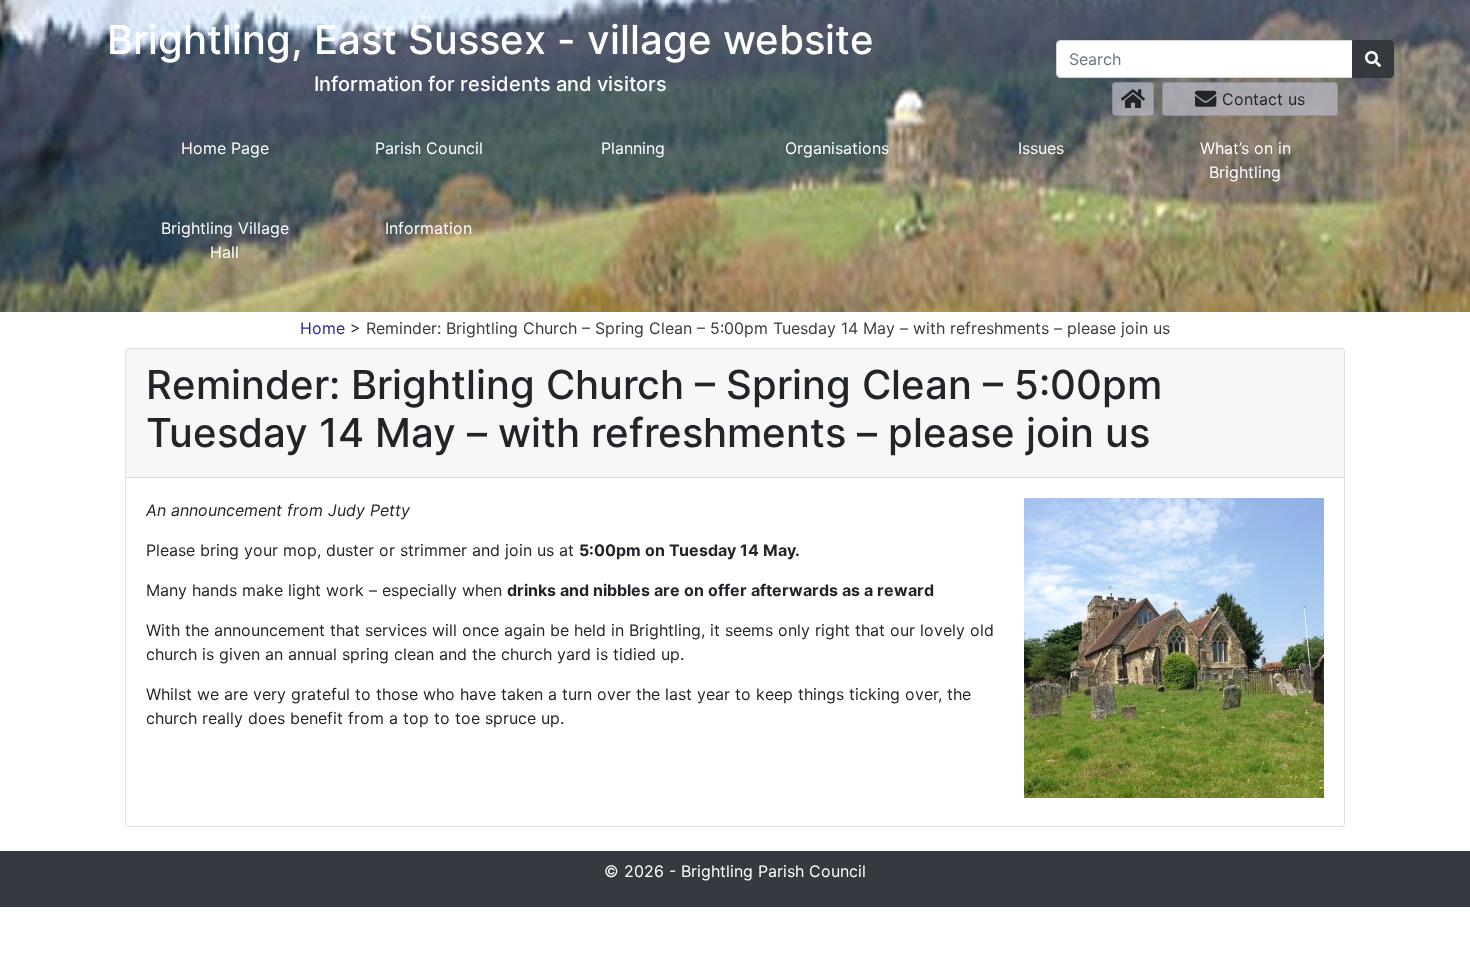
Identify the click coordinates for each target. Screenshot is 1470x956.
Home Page (225, 148)
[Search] (1373, 59)
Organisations (837, 148)
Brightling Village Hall (225, 240)
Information (428, 228)
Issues (1041, 148)
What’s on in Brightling (1245, 160)
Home (322, 328)
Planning (633, 148)
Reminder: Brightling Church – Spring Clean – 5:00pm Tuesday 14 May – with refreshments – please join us (768, 328)
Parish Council (429, 148)
